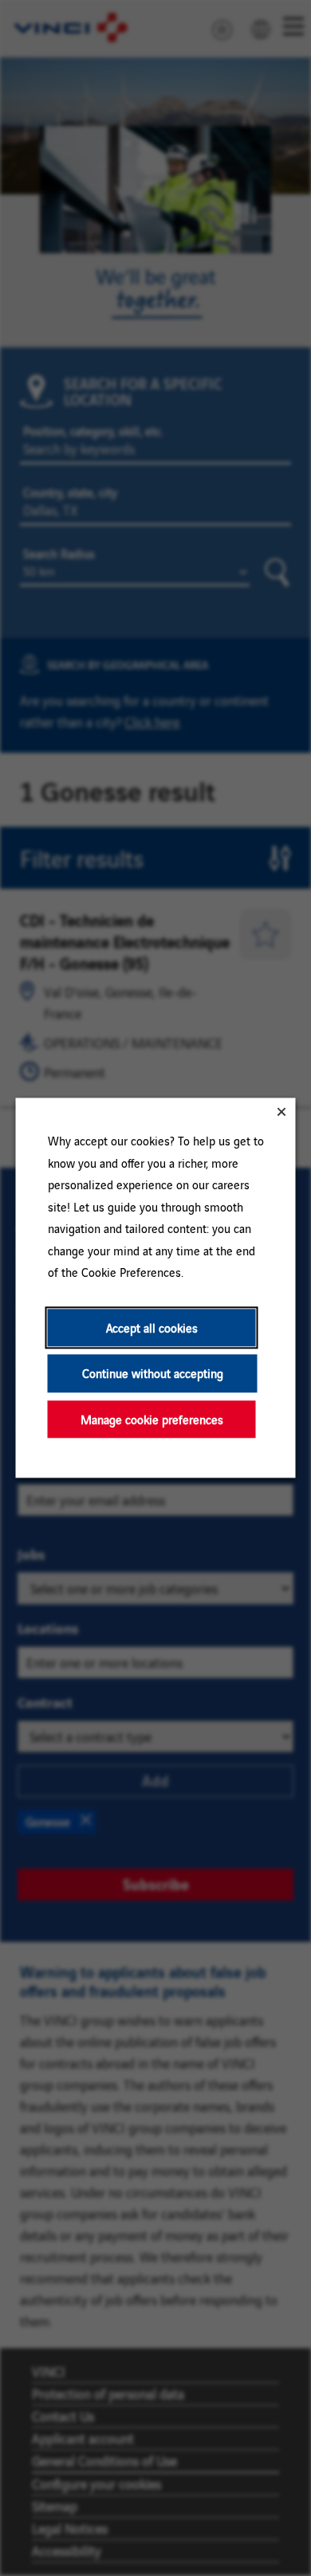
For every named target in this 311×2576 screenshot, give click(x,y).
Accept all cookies (152, 1327)
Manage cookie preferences (152, 1419)
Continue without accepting (153, 1374)
